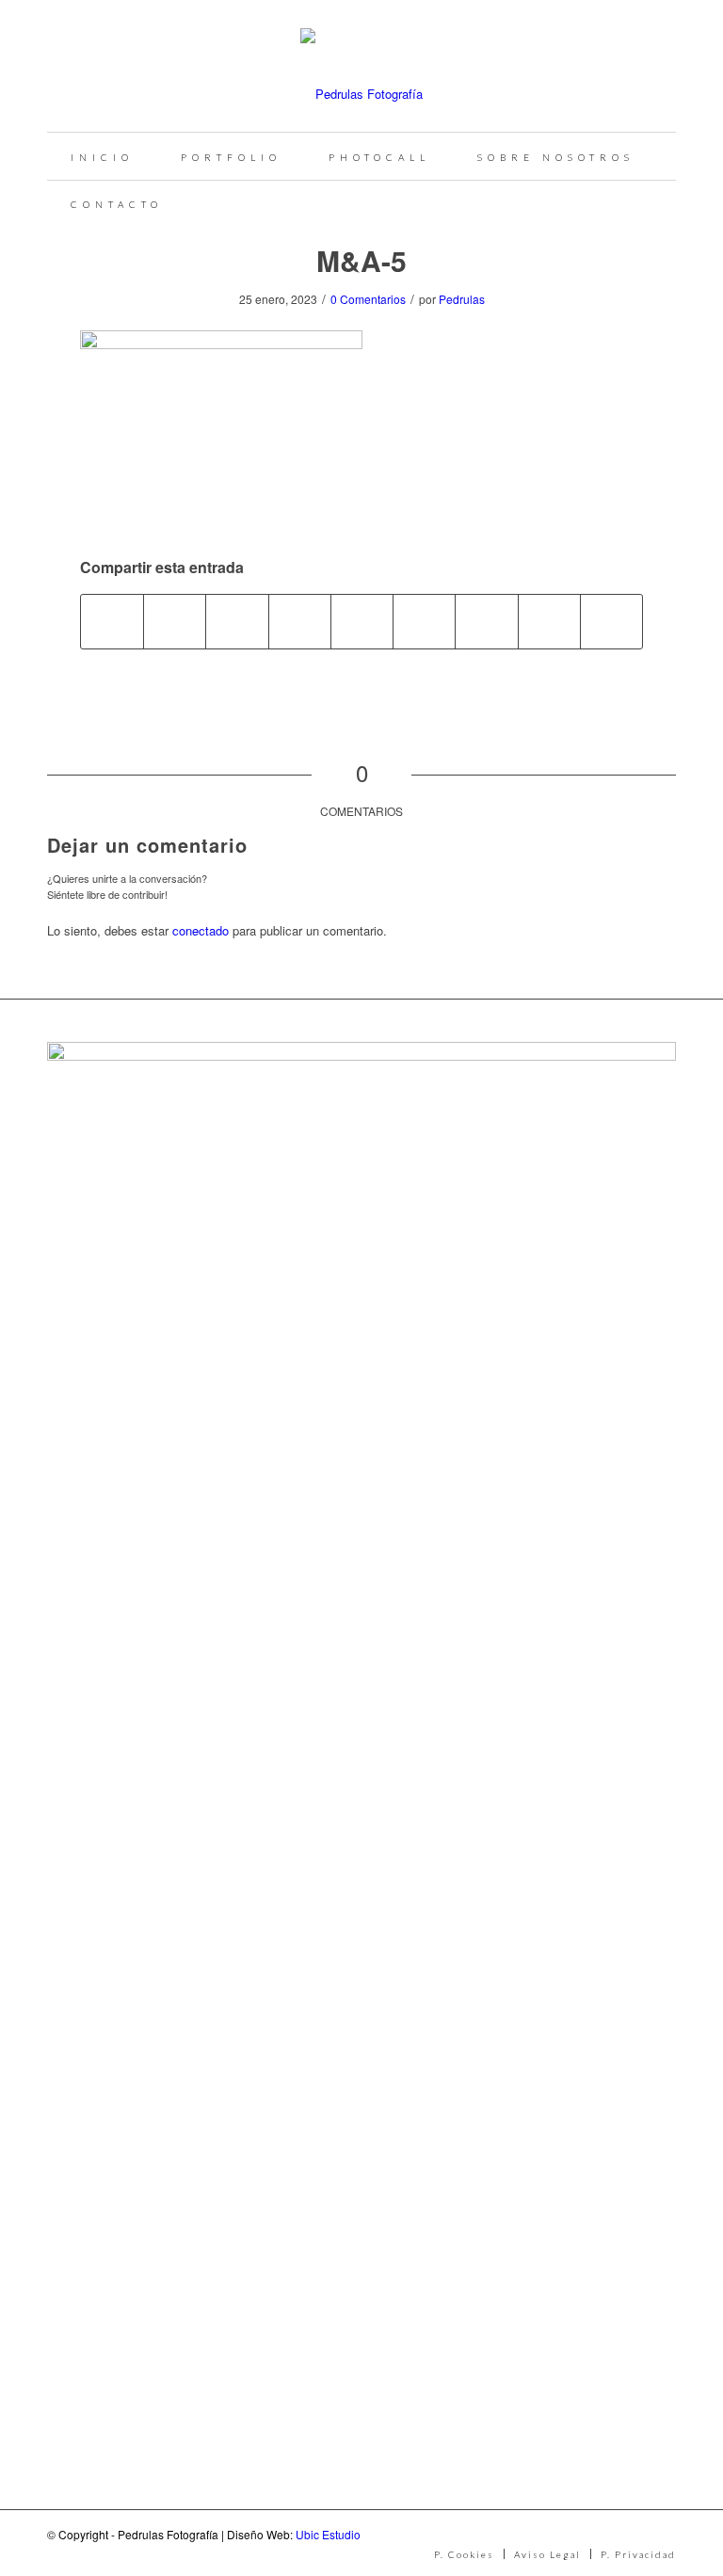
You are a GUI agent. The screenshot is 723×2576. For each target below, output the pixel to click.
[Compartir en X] (175, 621)
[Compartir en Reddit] (549, 621)
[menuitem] (102, 156)
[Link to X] (662, 2534)
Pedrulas (462, 299)
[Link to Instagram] (634, 2534)
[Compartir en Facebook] (112, 621)
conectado (201, 930)
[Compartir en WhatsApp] (237, 621)
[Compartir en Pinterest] (300, 621)
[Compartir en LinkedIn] (362, 621)
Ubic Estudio (328, 2534)
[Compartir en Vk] (486, 621)
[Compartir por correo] (611, 621)
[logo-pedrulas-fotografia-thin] (361, 66)
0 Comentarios (368, 299)
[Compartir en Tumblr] (424, 621)
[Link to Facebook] (605, 2534)
